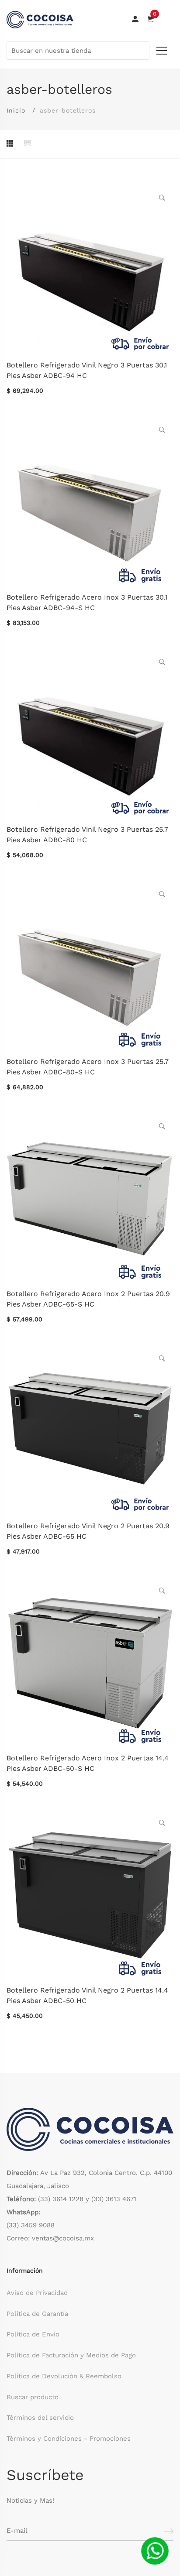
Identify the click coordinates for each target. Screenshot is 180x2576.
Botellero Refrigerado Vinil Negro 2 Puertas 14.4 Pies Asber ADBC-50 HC (87, 1995)
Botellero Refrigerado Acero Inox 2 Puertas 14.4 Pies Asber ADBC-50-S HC (88, 1763)
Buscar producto (33, 2397)
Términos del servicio (40, 2418)
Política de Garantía (37, 2314)
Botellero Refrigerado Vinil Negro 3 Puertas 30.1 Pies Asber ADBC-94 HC (87, 370)
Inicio (16, 110)
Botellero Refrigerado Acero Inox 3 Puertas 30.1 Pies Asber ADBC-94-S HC (87, 602)
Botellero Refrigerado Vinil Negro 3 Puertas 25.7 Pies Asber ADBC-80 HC (87, 835)
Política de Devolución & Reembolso (64, 2376)
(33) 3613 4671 (114, 2199)
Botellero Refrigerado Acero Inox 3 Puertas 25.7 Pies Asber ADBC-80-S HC (88, 1067)
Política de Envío (33, 2334)
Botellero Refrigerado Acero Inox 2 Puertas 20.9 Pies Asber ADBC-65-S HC (88, 1299)
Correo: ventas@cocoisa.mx (50, 2238)
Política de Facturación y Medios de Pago (71, 2355)
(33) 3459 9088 (31, 2225)
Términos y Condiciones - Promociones (69, 2439)
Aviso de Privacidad (37, 2293)
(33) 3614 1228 (61, 2199)
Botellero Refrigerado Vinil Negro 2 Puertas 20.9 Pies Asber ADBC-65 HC (88, 1531)
